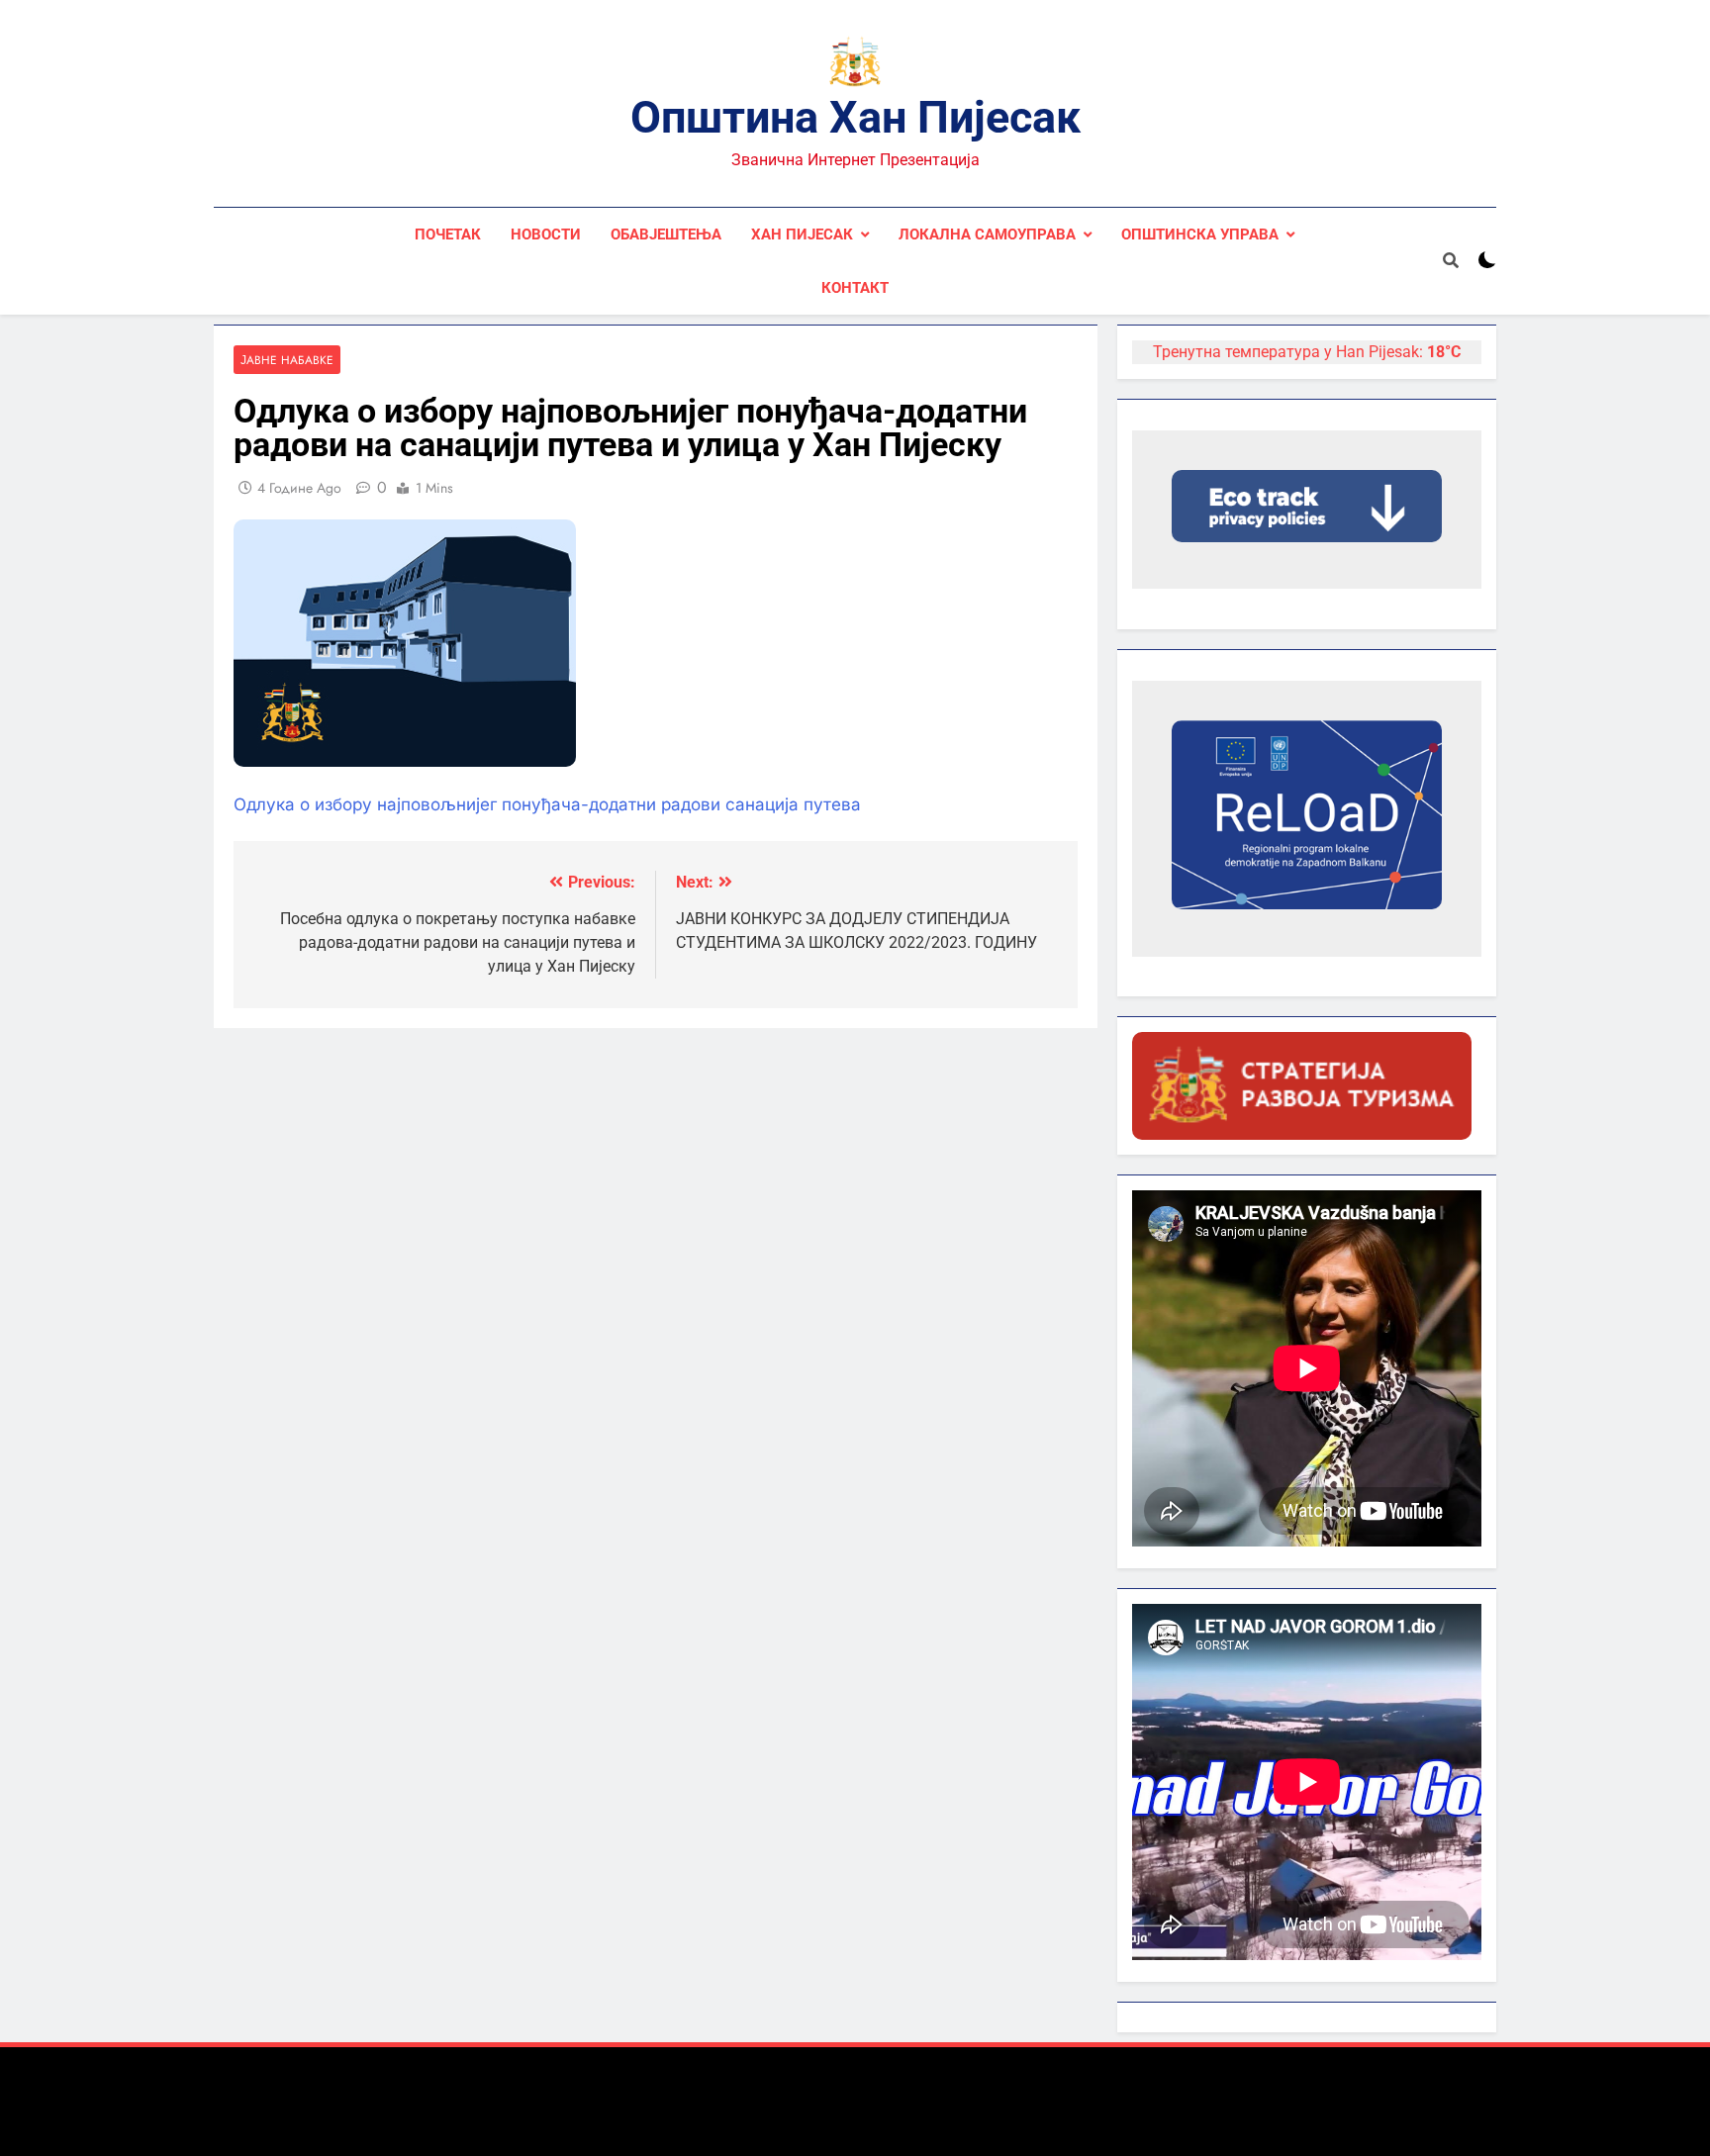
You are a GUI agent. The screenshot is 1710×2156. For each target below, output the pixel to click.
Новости (546, 234)
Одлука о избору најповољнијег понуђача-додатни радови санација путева (547, 804)
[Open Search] (1451, 260)
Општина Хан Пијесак (855, 117)
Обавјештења (666, 234)
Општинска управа (1200, 234)
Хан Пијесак (802, 234)
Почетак (448, 234)
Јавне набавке (287, 360)
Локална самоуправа (987, 234)
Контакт (855, 288)
